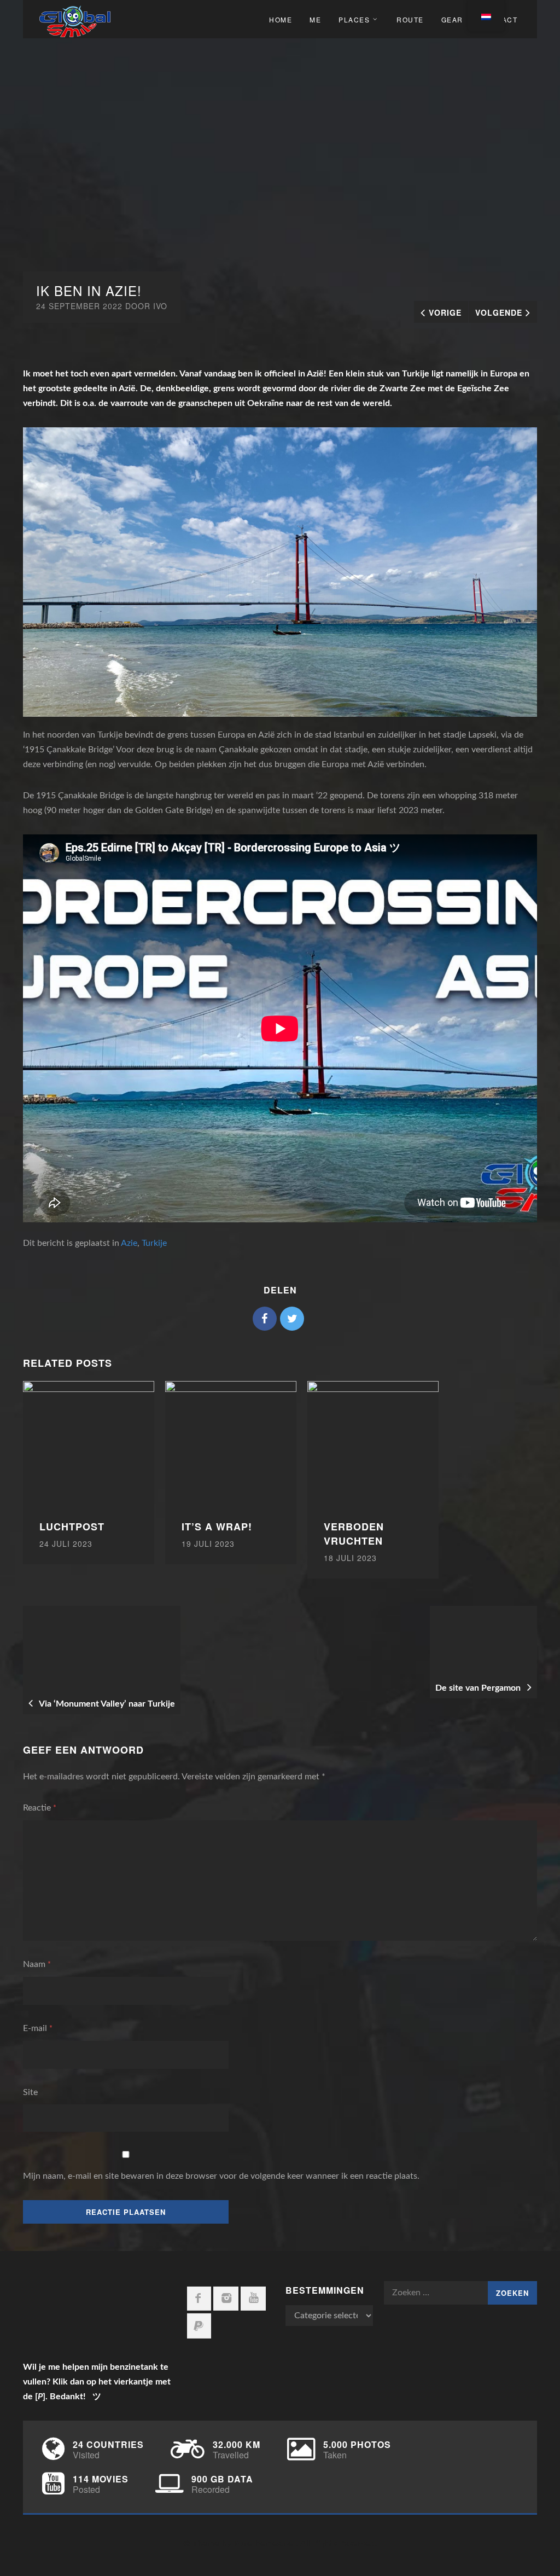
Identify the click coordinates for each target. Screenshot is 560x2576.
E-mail (38, 2028)
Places (354, 19)
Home (281, 19)
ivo (160, 306)
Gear (452, 19)
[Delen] (265, 1319)
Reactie (40, 1808)
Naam (37, 1964)
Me (315, 19)
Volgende (499, 312)
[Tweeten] (292, 1319)
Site (30, 2092)
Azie (129, 1243)
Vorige (445, 312)
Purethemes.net (265, 2544)
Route (410, 19)
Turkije (154, 1243)
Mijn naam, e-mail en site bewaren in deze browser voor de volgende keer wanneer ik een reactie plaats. (221, 2176)
